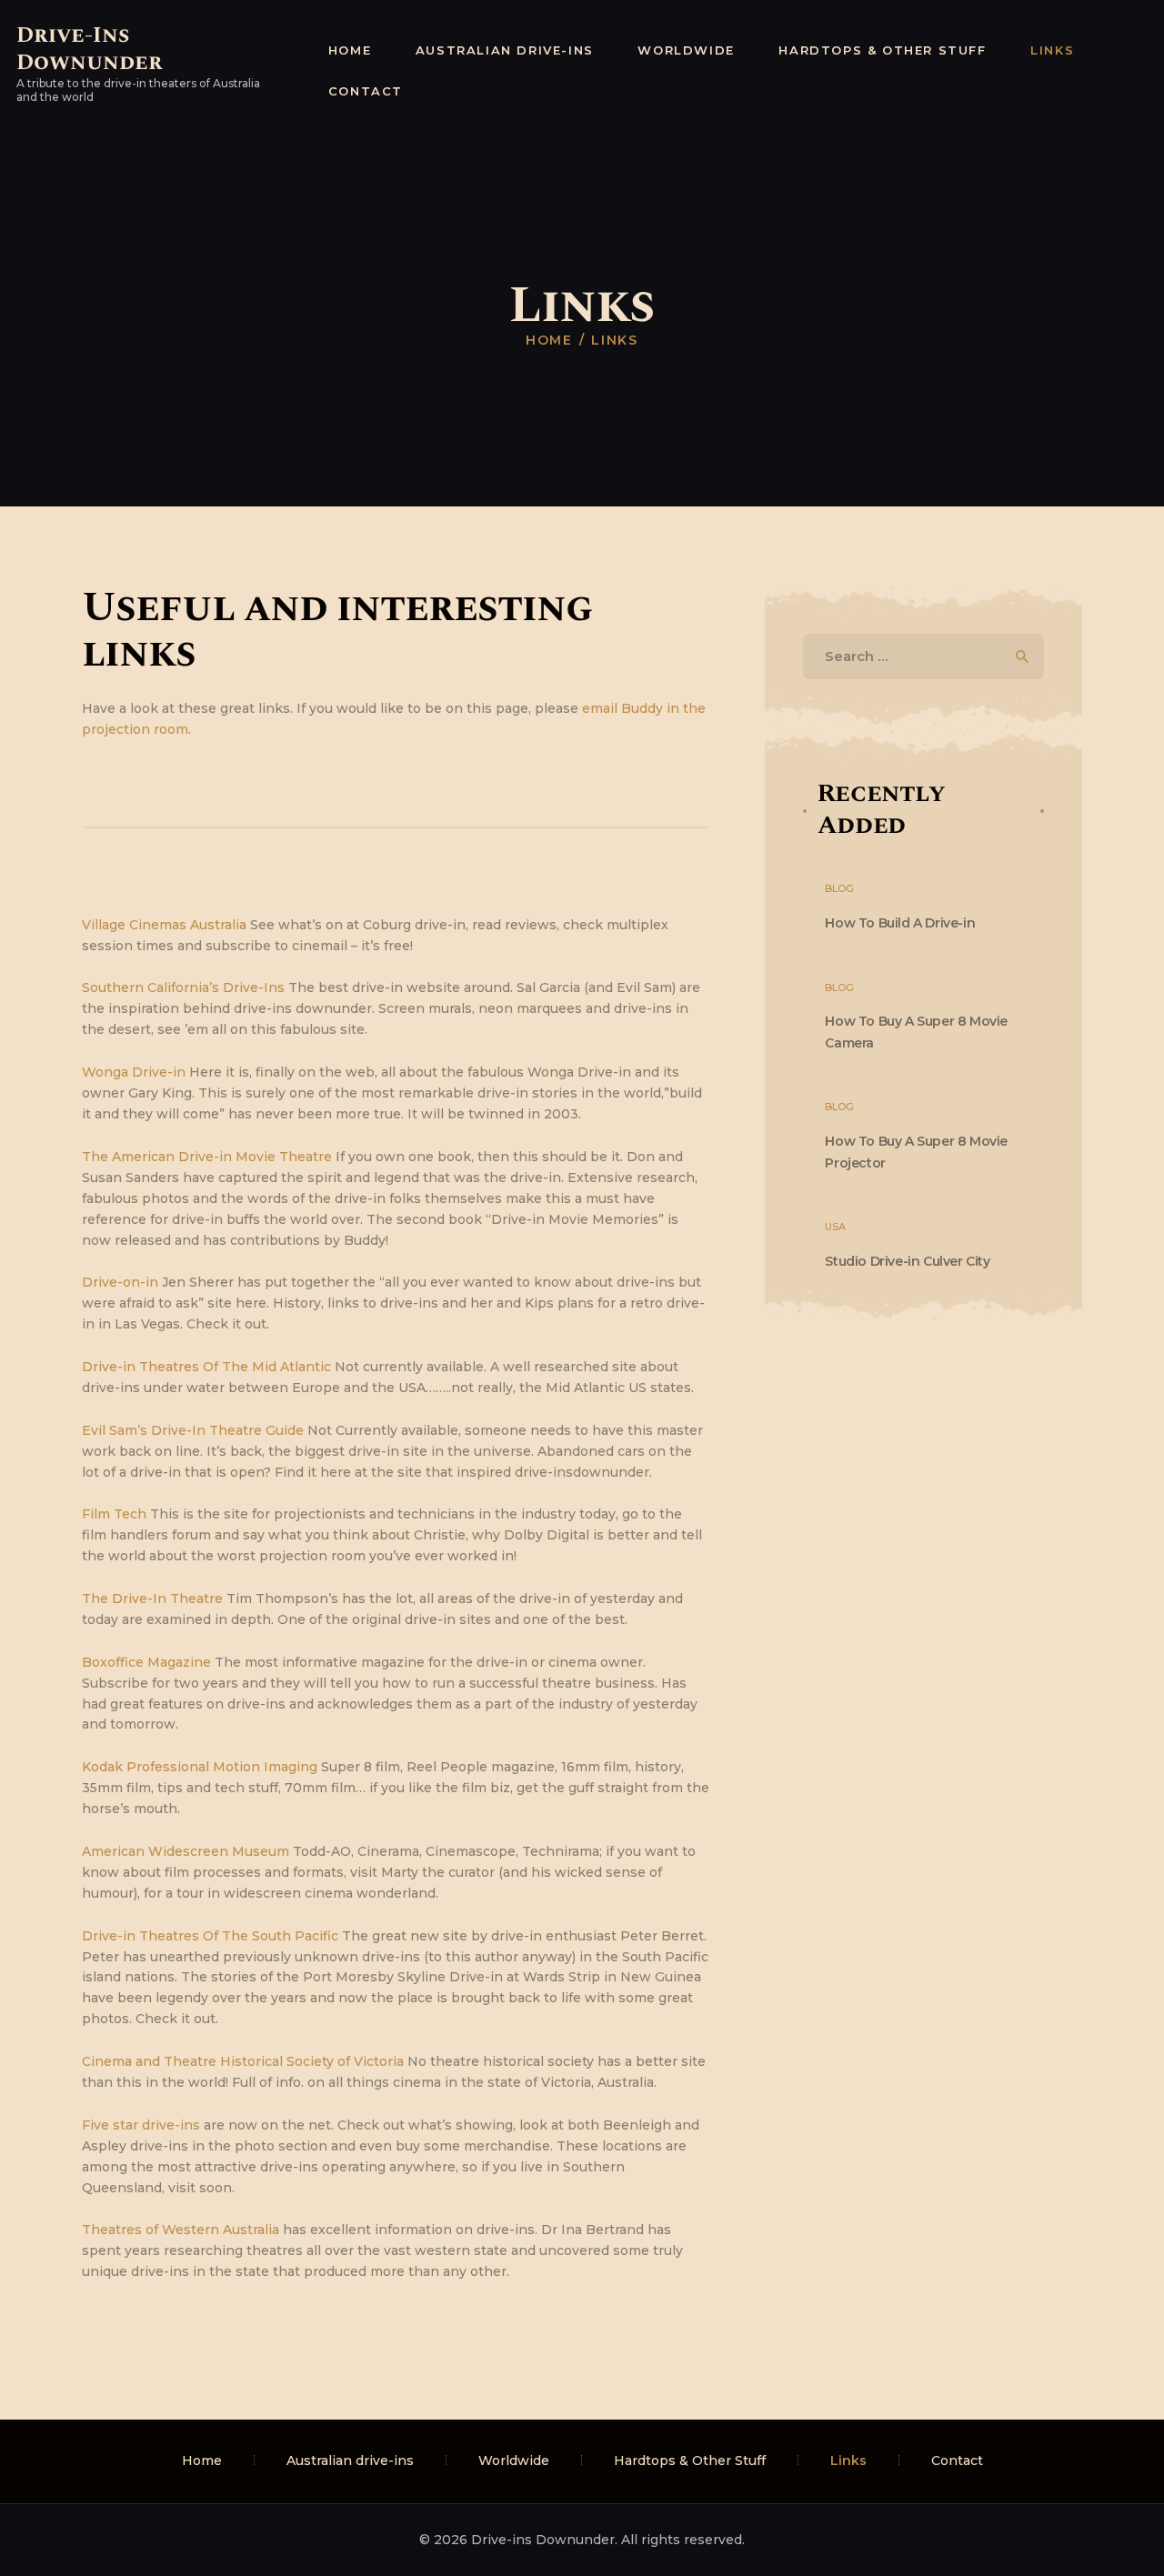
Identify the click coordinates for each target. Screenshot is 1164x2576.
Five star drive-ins (141, 2125)
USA (835, 1227)
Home (550, 340)
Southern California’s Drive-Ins (183, 987)
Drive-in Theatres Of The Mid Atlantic (206, 1367)
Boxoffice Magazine (146, 1662)
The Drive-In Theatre (152, 1599)
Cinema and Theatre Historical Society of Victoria (243, 2061)
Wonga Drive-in (134, 1072)
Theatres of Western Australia (181, 2230)
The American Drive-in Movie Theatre (207, 1157)
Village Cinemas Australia (164, 925)
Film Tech (114, 1514)
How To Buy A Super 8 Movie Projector (916, 1152)
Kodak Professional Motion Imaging (200, 1767)
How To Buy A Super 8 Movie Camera (916, 1032)
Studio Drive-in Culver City (907, 1261)
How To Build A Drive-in (900, 923)
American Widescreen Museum (186, 1851)
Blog (839, 888)
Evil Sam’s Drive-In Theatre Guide (193, 1430)
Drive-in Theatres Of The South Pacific (210, 1936)
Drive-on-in (120, 1282)
